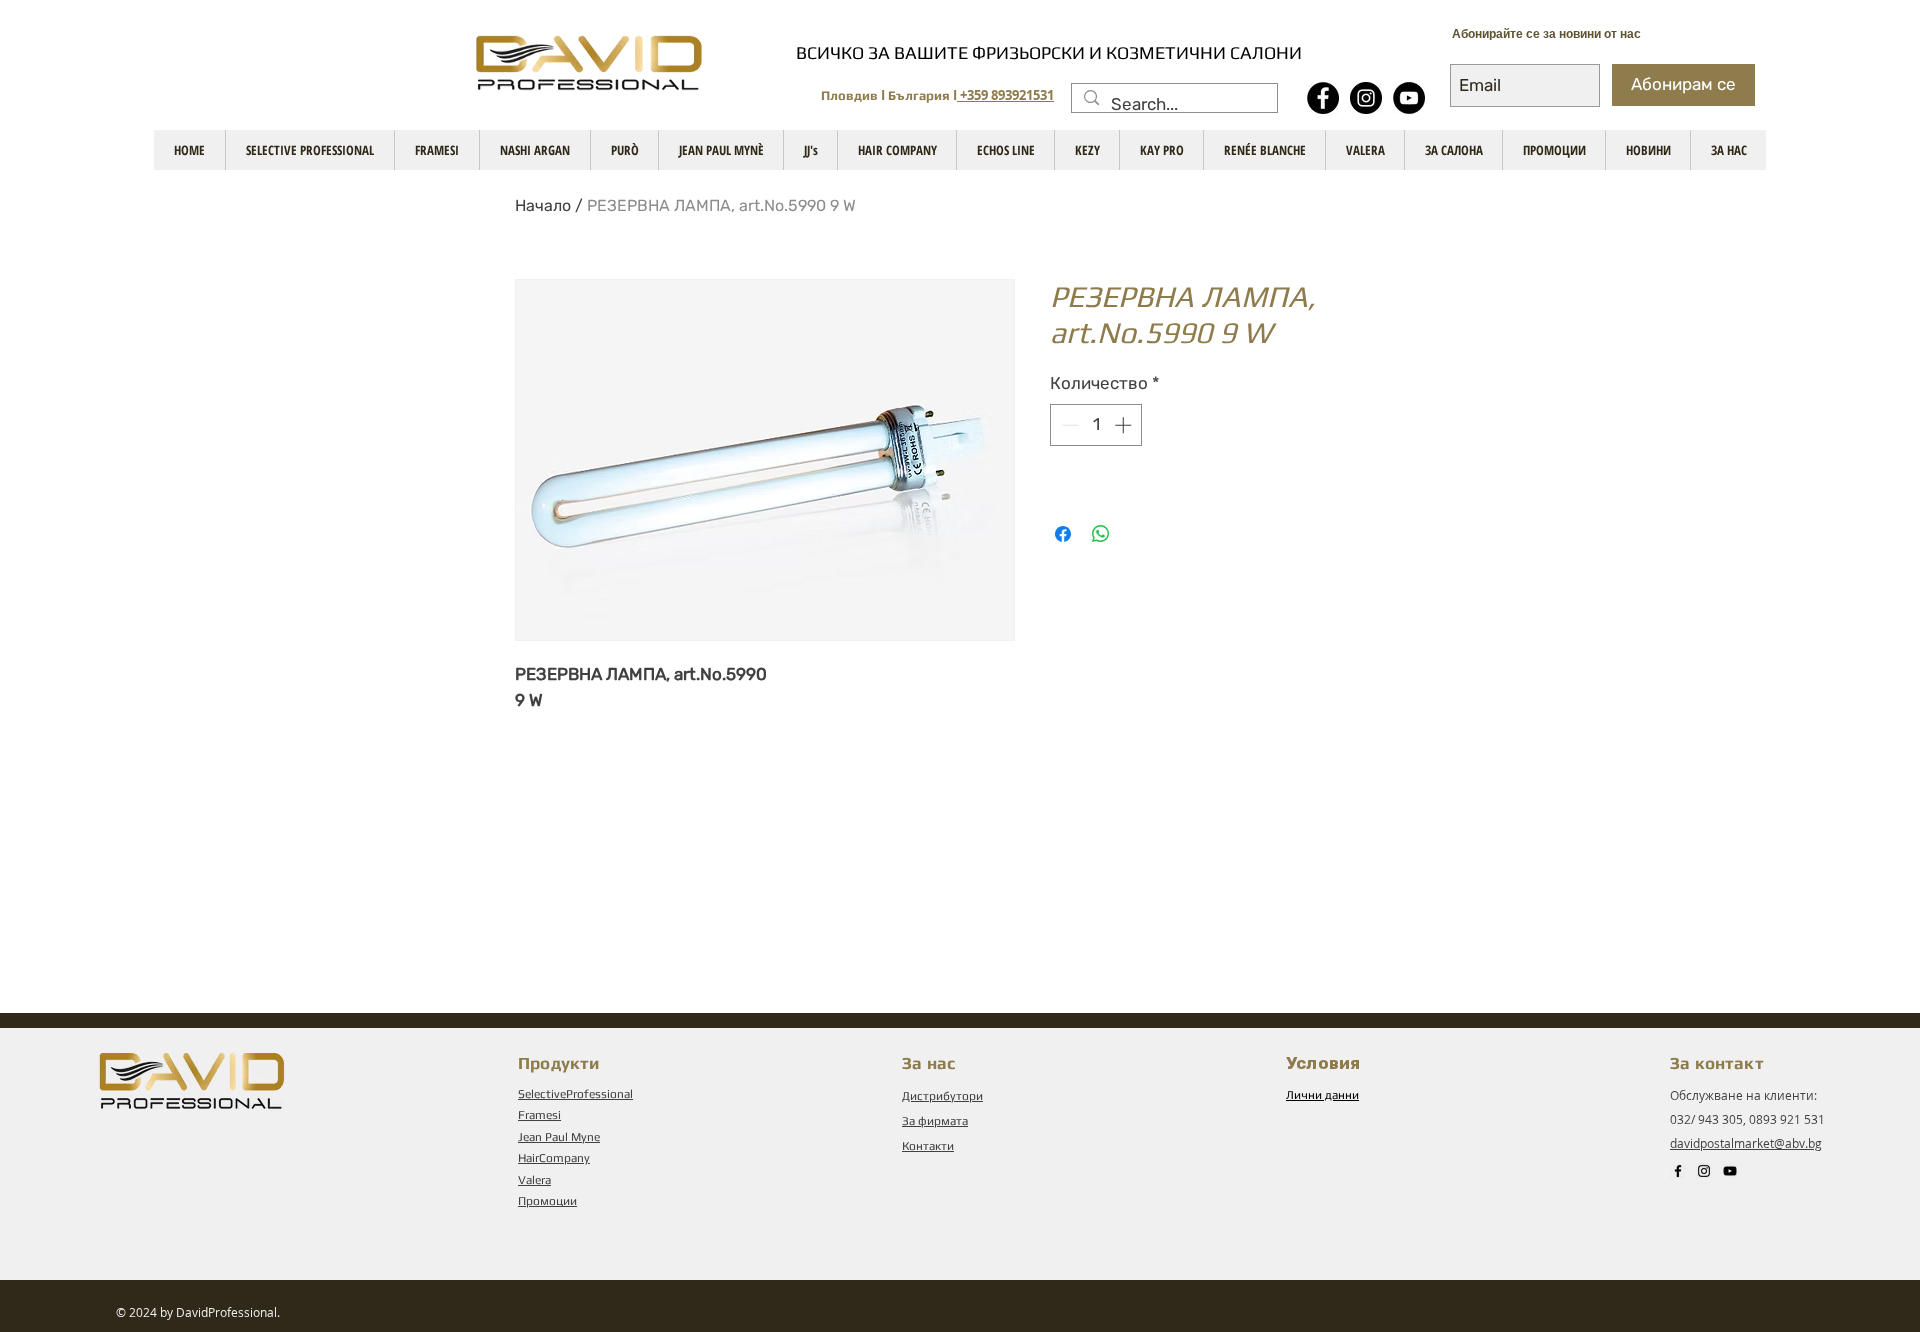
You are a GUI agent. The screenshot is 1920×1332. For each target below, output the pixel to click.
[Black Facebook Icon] (1678, 1171)
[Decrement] (1068, 425)
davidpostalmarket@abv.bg (1746, 1143)
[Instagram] (1366, 98)
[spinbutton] (1096, 425)
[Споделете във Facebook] (1063, 534)
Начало (543, 205)
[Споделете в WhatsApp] (1101, 534)
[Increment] (1125, 425)
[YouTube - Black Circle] (1409, 98)
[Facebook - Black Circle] (1323, 98)
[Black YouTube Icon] (1730, 1171)
